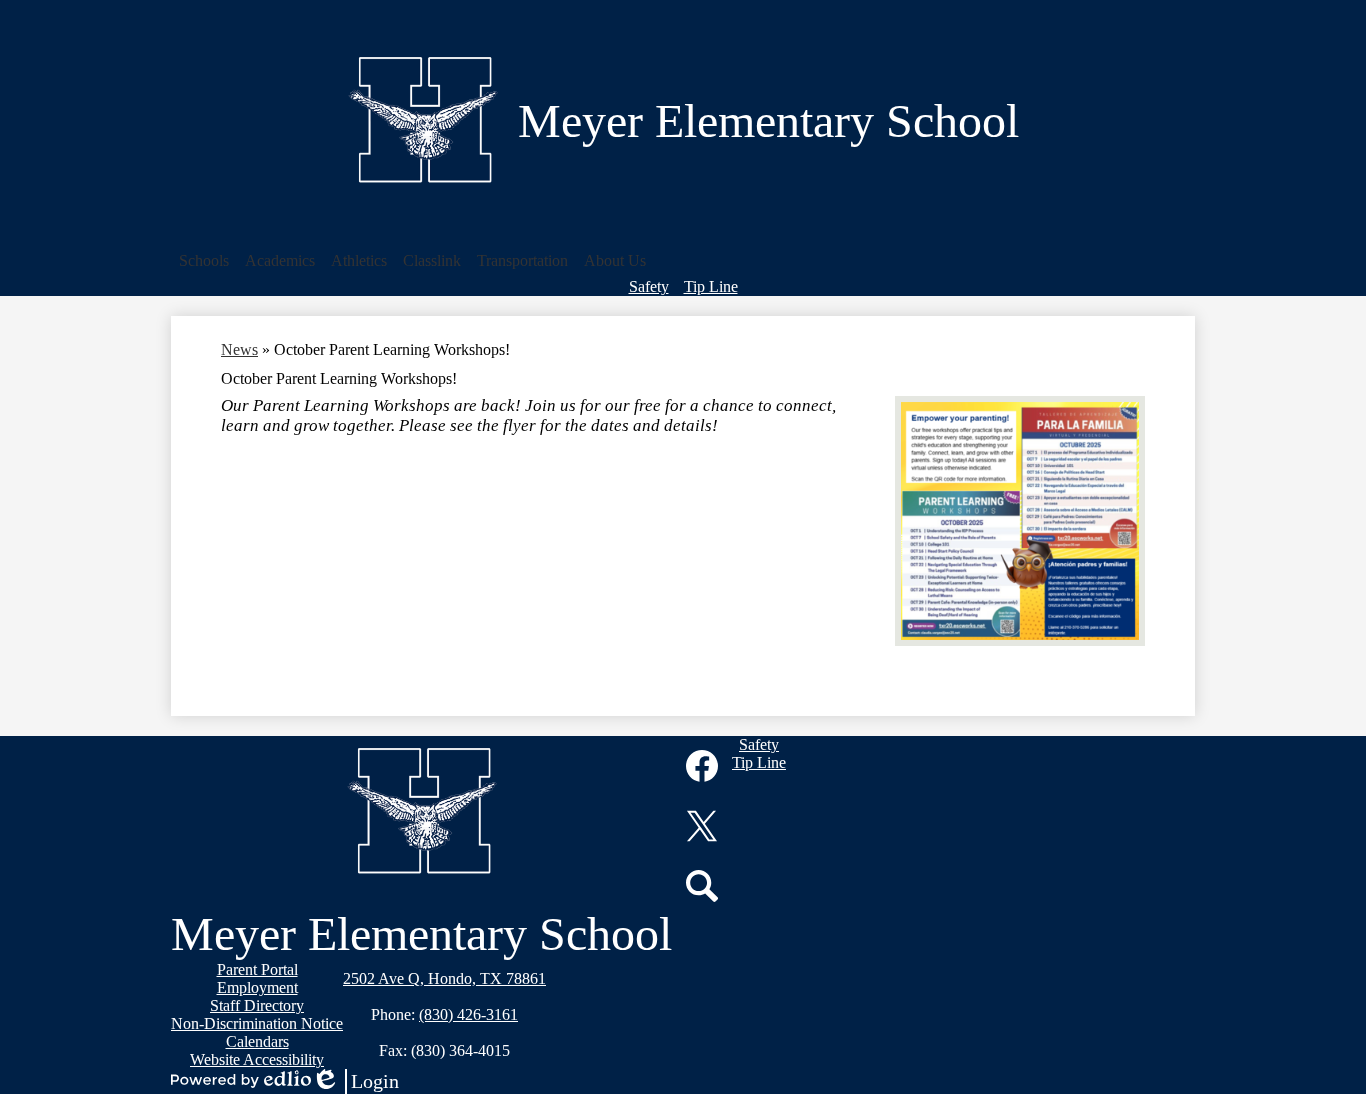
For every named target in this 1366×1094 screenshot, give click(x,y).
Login (355, 1082)
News (239, 349)
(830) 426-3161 (468, 1014)
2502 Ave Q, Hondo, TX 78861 (444, 978)
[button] (204, 261)
